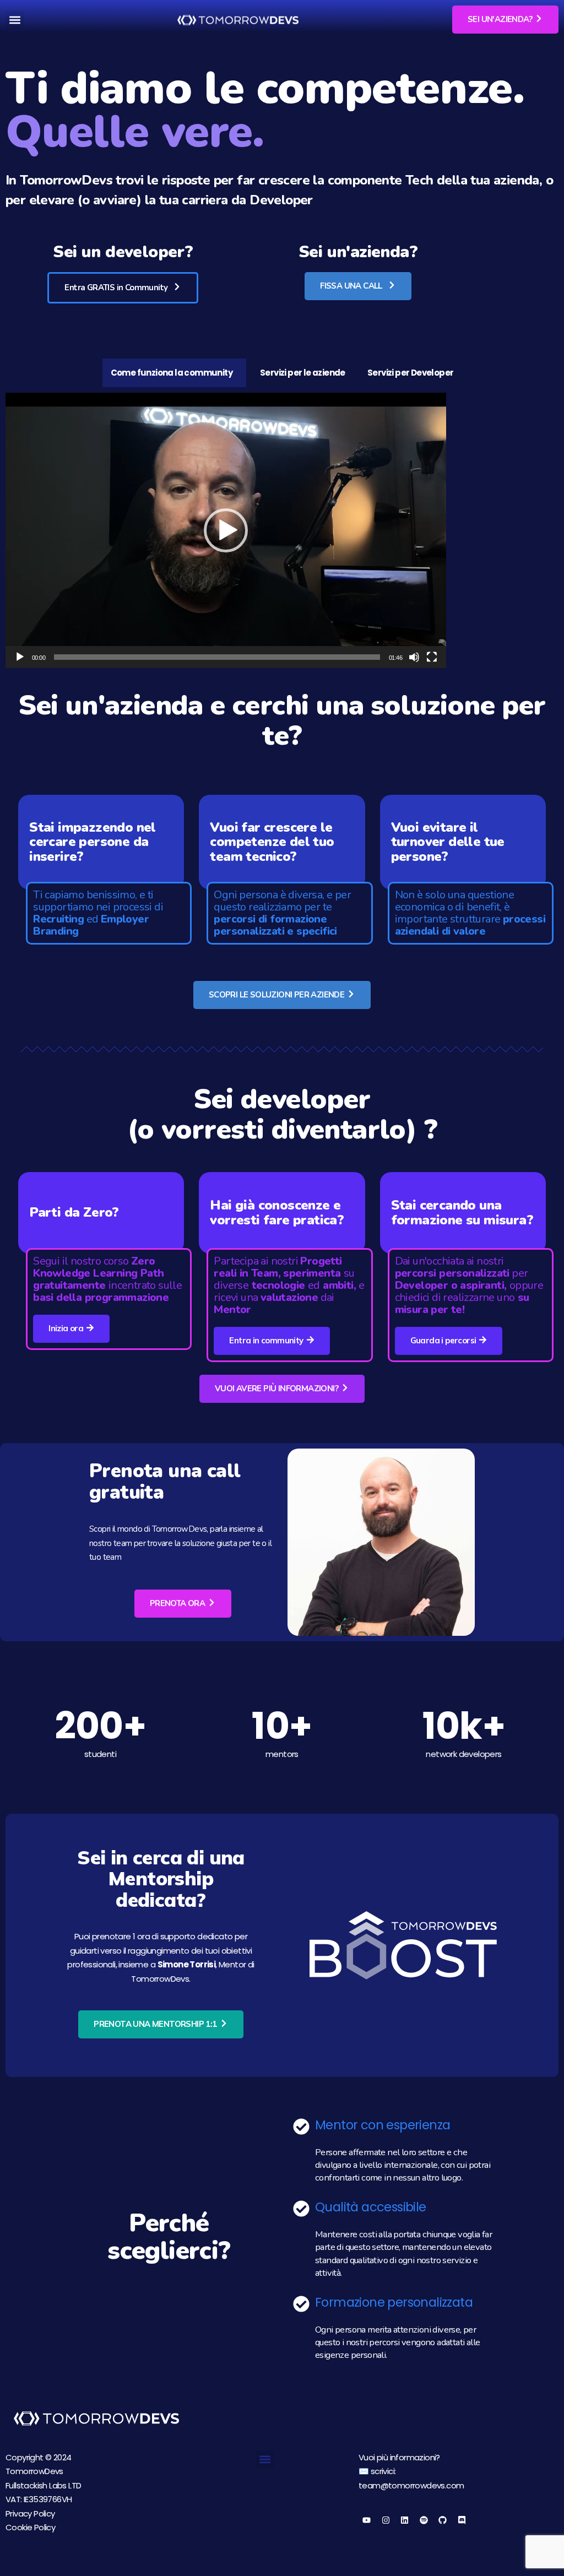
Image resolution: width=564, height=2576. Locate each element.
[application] (226, 530)
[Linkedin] (405, 2520)
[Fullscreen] (432, 657)
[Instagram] (386, 2520)
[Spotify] (424, 2520)
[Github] (443, 2520)
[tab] (174, 373)
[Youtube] (367, 2520)
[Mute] (414, 657)
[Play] (20, 657)
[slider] (217, 657)
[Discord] (462, 2520)
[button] (15, 20)
